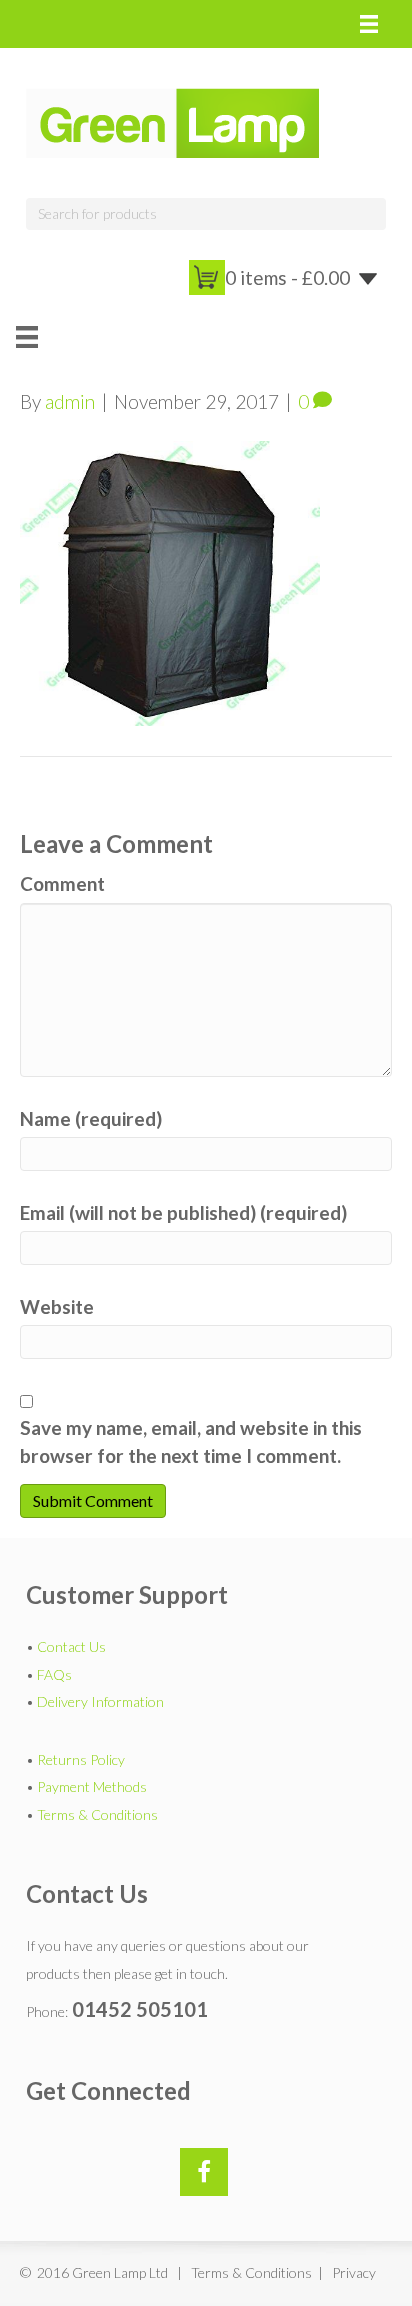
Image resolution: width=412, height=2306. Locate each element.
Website (57, 1306)
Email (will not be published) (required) (183, 1212)
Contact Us (71, 1646)
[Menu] (369, 24)
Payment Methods (92, 1786)
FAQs (54, 1674)
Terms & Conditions (97, 1814)
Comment (62, 883)
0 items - (287, 277)
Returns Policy (81, 1759)
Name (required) (91, 1118)
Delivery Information (100, 1701)
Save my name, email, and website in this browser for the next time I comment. (191, 1441)
